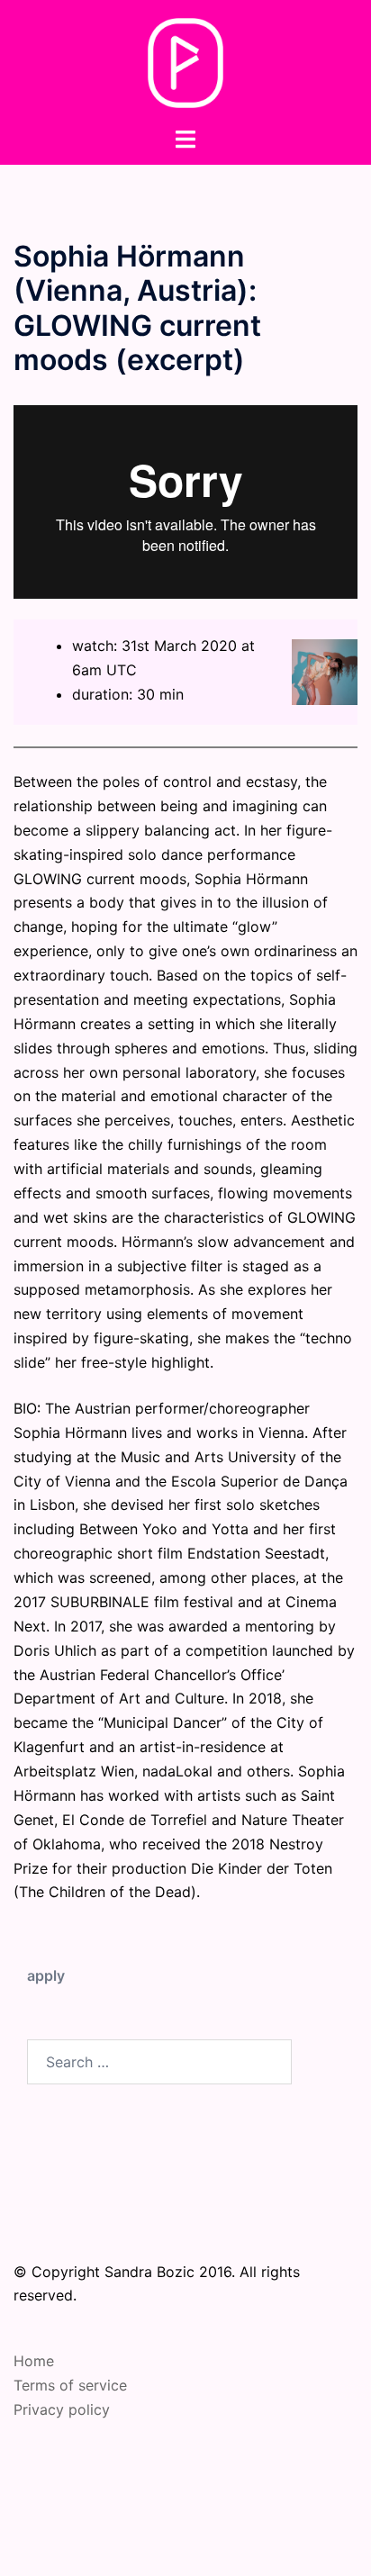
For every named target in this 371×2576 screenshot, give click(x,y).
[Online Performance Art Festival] (186, 61)
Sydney (229, 2544)
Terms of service (70, 2385)
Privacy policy (62, 2409)
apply (46, 1975)
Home (34, 2361)
